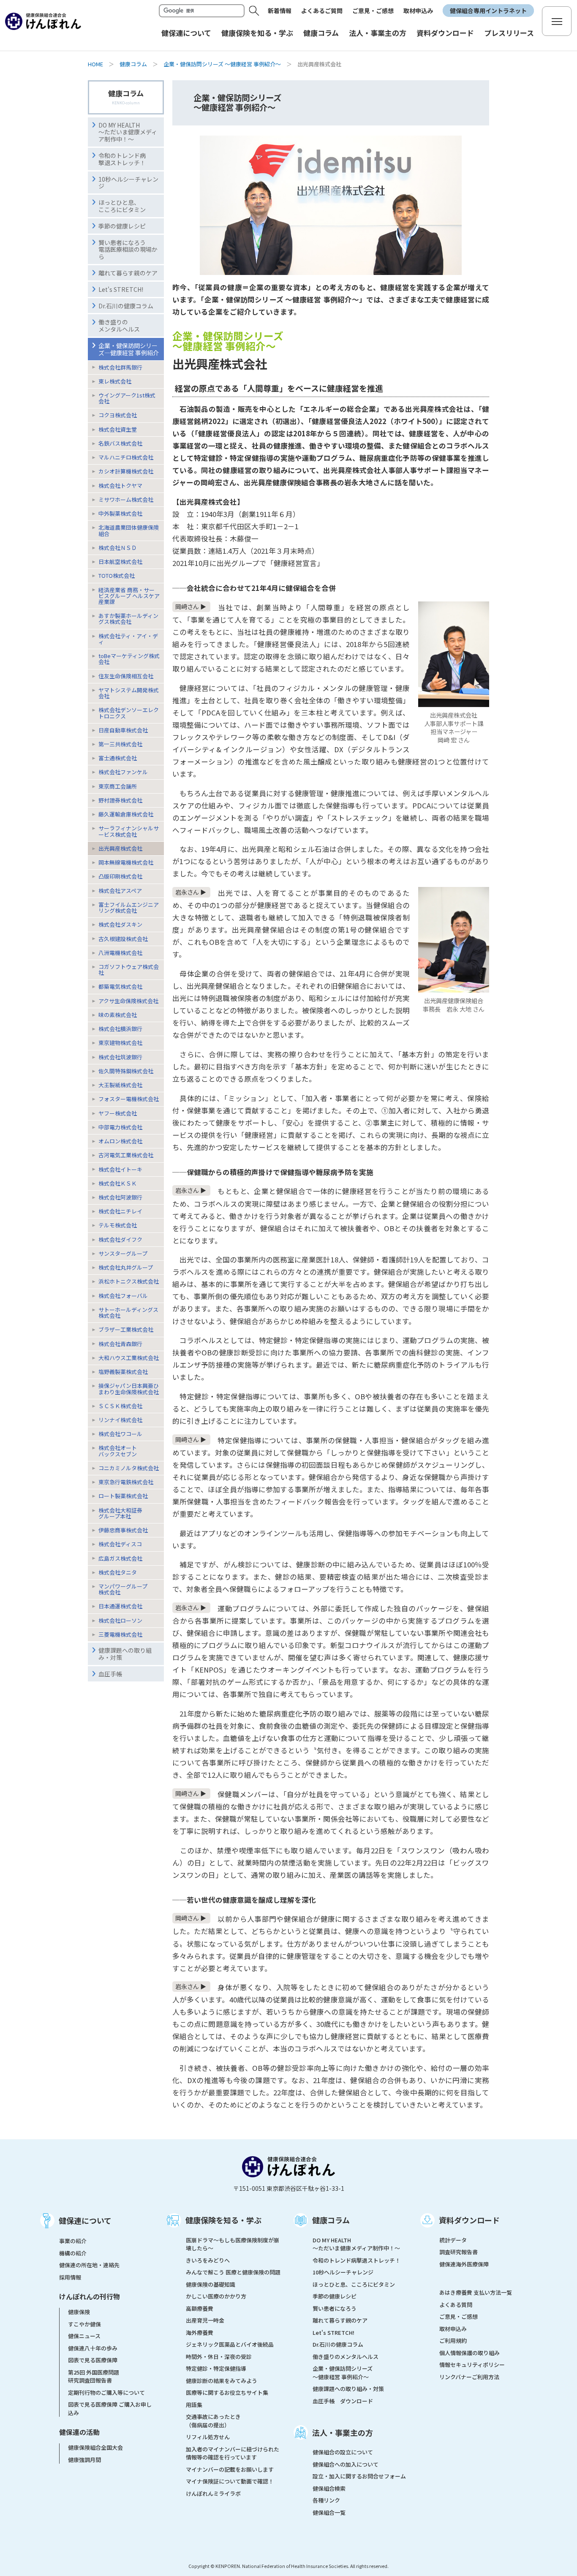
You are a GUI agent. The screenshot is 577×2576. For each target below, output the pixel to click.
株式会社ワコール (120, 1434)
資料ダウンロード (469, 2220)
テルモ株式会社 (118, 1225)
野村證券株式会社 (120, 800)
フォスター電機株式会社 (129, 1099)
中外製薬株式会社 (120, 513)
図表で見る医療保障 (93, 2360)
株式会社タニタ (118, 1572)
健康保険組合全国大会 (95, 2447)
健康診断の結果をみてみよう (222, 2381)
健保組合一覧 (329, 2512)
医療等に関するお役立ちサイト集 (227, 2392)
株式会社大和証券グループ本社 (120, 1513)
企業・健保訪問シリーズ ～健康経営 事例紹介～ (222, 64)
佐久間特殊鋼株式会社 (126, 1071)
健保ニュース (84, 2336)
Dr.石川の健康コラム (126, 306)
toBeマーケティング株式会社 (129, 659)
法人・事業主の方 (343, 2432)
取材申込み (418, 11)
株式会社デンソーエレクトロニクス (129, 713)
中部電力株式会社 (120, 1127)
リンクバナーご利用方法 (469, 2377)
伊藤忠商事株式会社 (123, 1530)
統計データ (453, 2240)
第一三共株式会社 (120, 744)
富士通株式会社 (118, 758)
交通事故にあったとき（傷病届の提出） (213, 2421)
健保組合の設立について (343, 2452)
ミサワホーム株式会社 (126, 499)
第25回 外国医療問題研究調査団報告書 (94, 2376)
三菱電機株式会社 (120, 1634)
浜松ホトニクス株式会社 (129, 1281)
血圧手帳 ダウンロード (343, 2401)
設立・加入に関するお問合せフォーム (359, 2476)
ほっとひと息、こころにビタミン (122, 206)
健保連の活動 (79, 2432)
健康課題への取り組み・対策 (125, 1654)
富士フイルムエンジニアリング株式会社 (129, 907)
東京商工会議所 (118, 786)
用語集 (194, 2405)
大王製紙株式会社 (120, 1085)
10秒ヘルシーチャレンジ (128, 183)
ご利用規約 (453, 2341)
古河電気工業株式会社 (126, 1155)
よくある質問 (456, 2305)
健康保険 (79, 2312)
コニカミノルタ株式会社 (129, 1468)
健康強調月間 (84, 2460)
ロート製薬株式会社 (123, 1496)
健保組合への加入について (346, 2464)
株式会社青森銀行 (120, 1344)
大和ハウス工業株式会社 (129, 1358)
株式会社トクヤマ (120, 486)
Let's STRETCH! (121, 289)
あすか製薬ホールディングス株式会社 (128, 619)
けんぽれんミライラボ (213, 2493)
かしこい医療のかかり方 (216, 2296)
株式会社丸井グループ (126, 1267)
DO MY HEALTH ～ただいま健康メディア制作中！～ (356, 2244)
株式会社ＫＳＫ (118, 1183)
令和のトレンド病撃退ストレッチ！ (122, 159)
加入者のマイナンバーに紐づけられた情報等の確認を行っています (233, 2453)
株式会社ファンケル (123, 772)
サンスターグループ (123, 1253)
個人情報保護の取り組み (469, 2353)
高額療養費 (200, 2308)
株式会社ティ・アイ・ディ (128, 639)
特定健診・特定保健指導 (216, 2368)
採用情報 (70, 2277)
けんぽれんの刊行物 (90, 2296)
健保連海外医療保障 (464, 2264)
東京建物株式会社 (120, 1043)
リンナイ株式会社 (120, 1420)
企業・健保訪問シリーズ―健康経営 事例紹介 (129, 349)
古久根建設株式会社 (123, 939)
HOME (95, 64)
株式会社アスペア (120, 891)
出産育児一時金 (205, 2320)
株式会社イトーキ (120, 1169)
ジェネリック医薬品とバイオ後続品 (230, 2344)
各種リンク (326, 2500)
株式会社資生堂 (118, 429)
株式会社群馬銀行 (120, 367)
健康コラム (133, 64)
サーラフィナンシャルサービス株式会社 (129, 831)
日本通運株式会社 (120, 1606)
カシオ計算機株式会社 (126, 471)
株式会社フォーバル (123, 1296)
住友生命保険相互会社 (126, 676)
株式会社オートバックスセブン (118, 1451)
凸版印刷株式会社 (120, 876)
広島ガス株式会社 (120, 1558)
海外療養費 (200, 2333)
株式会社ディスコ (120, 1544)
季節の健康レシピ (335, 2296)
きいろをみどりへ (208, 2260)
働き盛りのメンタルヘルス (119, 325)
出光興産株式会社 (120, 848)
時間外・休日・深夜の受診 (219, 2357)
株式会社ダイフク (120, 1239)
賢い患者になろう (335, 2308)
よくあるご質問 (322, 11)
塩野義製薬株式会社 (123, 1372)
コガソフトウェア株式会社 (129, 970)
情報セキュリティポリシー (472, 2365)
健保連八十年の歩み (93, 2348)
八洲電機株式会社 (120, 953)
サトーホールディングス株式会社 (128, 1312)
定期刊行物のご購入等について (106, 2392)
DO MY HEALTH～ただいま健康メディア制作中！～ (128, 132)
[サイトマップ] (557, 21)
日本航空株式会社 (120, 562)
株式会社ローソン (120, 1620)
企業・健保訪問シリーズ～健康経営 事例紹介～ (343, 2373)
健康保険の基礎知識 (211, 2284)
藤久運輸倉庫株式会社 (126, 814)
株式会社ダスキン (120, 924)
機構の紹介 (73, 2253)
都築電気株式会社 (120, 986)
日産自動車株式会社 (123, 730)
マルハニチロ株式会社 (126, 457)
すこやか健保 (84, 2324)
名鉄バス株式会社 (120, 443)
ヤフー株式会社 (118, 1113)
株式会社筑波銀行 (120, 1057)
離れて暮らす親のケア (128, 273)
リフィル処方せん (208, 2437)
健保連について (85, 2220)
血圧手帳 (110, 1674)
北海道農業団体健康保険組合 (129, 530)
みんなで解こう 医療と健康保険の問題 (233, 2272)
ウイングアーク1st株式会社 (127, 398)
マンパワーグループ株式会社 (123, 1589)
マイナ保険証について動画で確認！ (230, 2481)
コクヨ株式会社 (118, 415)
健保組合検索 (329, 2488)
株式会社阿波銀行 (120, 1197)
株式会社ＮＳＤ (118, 548)
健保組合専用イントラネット (488, 11)
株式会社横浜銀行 (120, 1029)
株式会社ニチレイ (120, 1211)
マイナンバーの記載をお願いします (230, 2469)
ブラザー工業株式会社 (126, 1329)
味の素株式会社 (118, 1015)
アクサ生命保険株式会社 (128, 1001)
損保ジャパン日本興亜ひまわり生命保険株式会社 (129, 1389)
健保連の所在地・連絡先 (89, 2265)
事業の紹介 (73, 2241)
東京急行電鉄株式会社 (126, 1482)
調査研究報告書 (459, 2252)
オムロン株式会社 (120, 1141)
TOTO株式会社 (117, 575)
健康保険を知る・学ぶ (223, 2220)
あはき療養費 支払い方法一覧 (476, 2292)
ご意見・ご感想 (373, 11)
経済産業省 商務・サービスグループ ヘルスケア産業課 (129, 596)
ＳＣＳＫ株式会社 (120, 1406)
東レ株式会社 (115, 381)
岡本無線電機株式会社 (126, 862)
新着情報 (280, 11)
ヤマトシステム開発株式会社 (129, 693)
